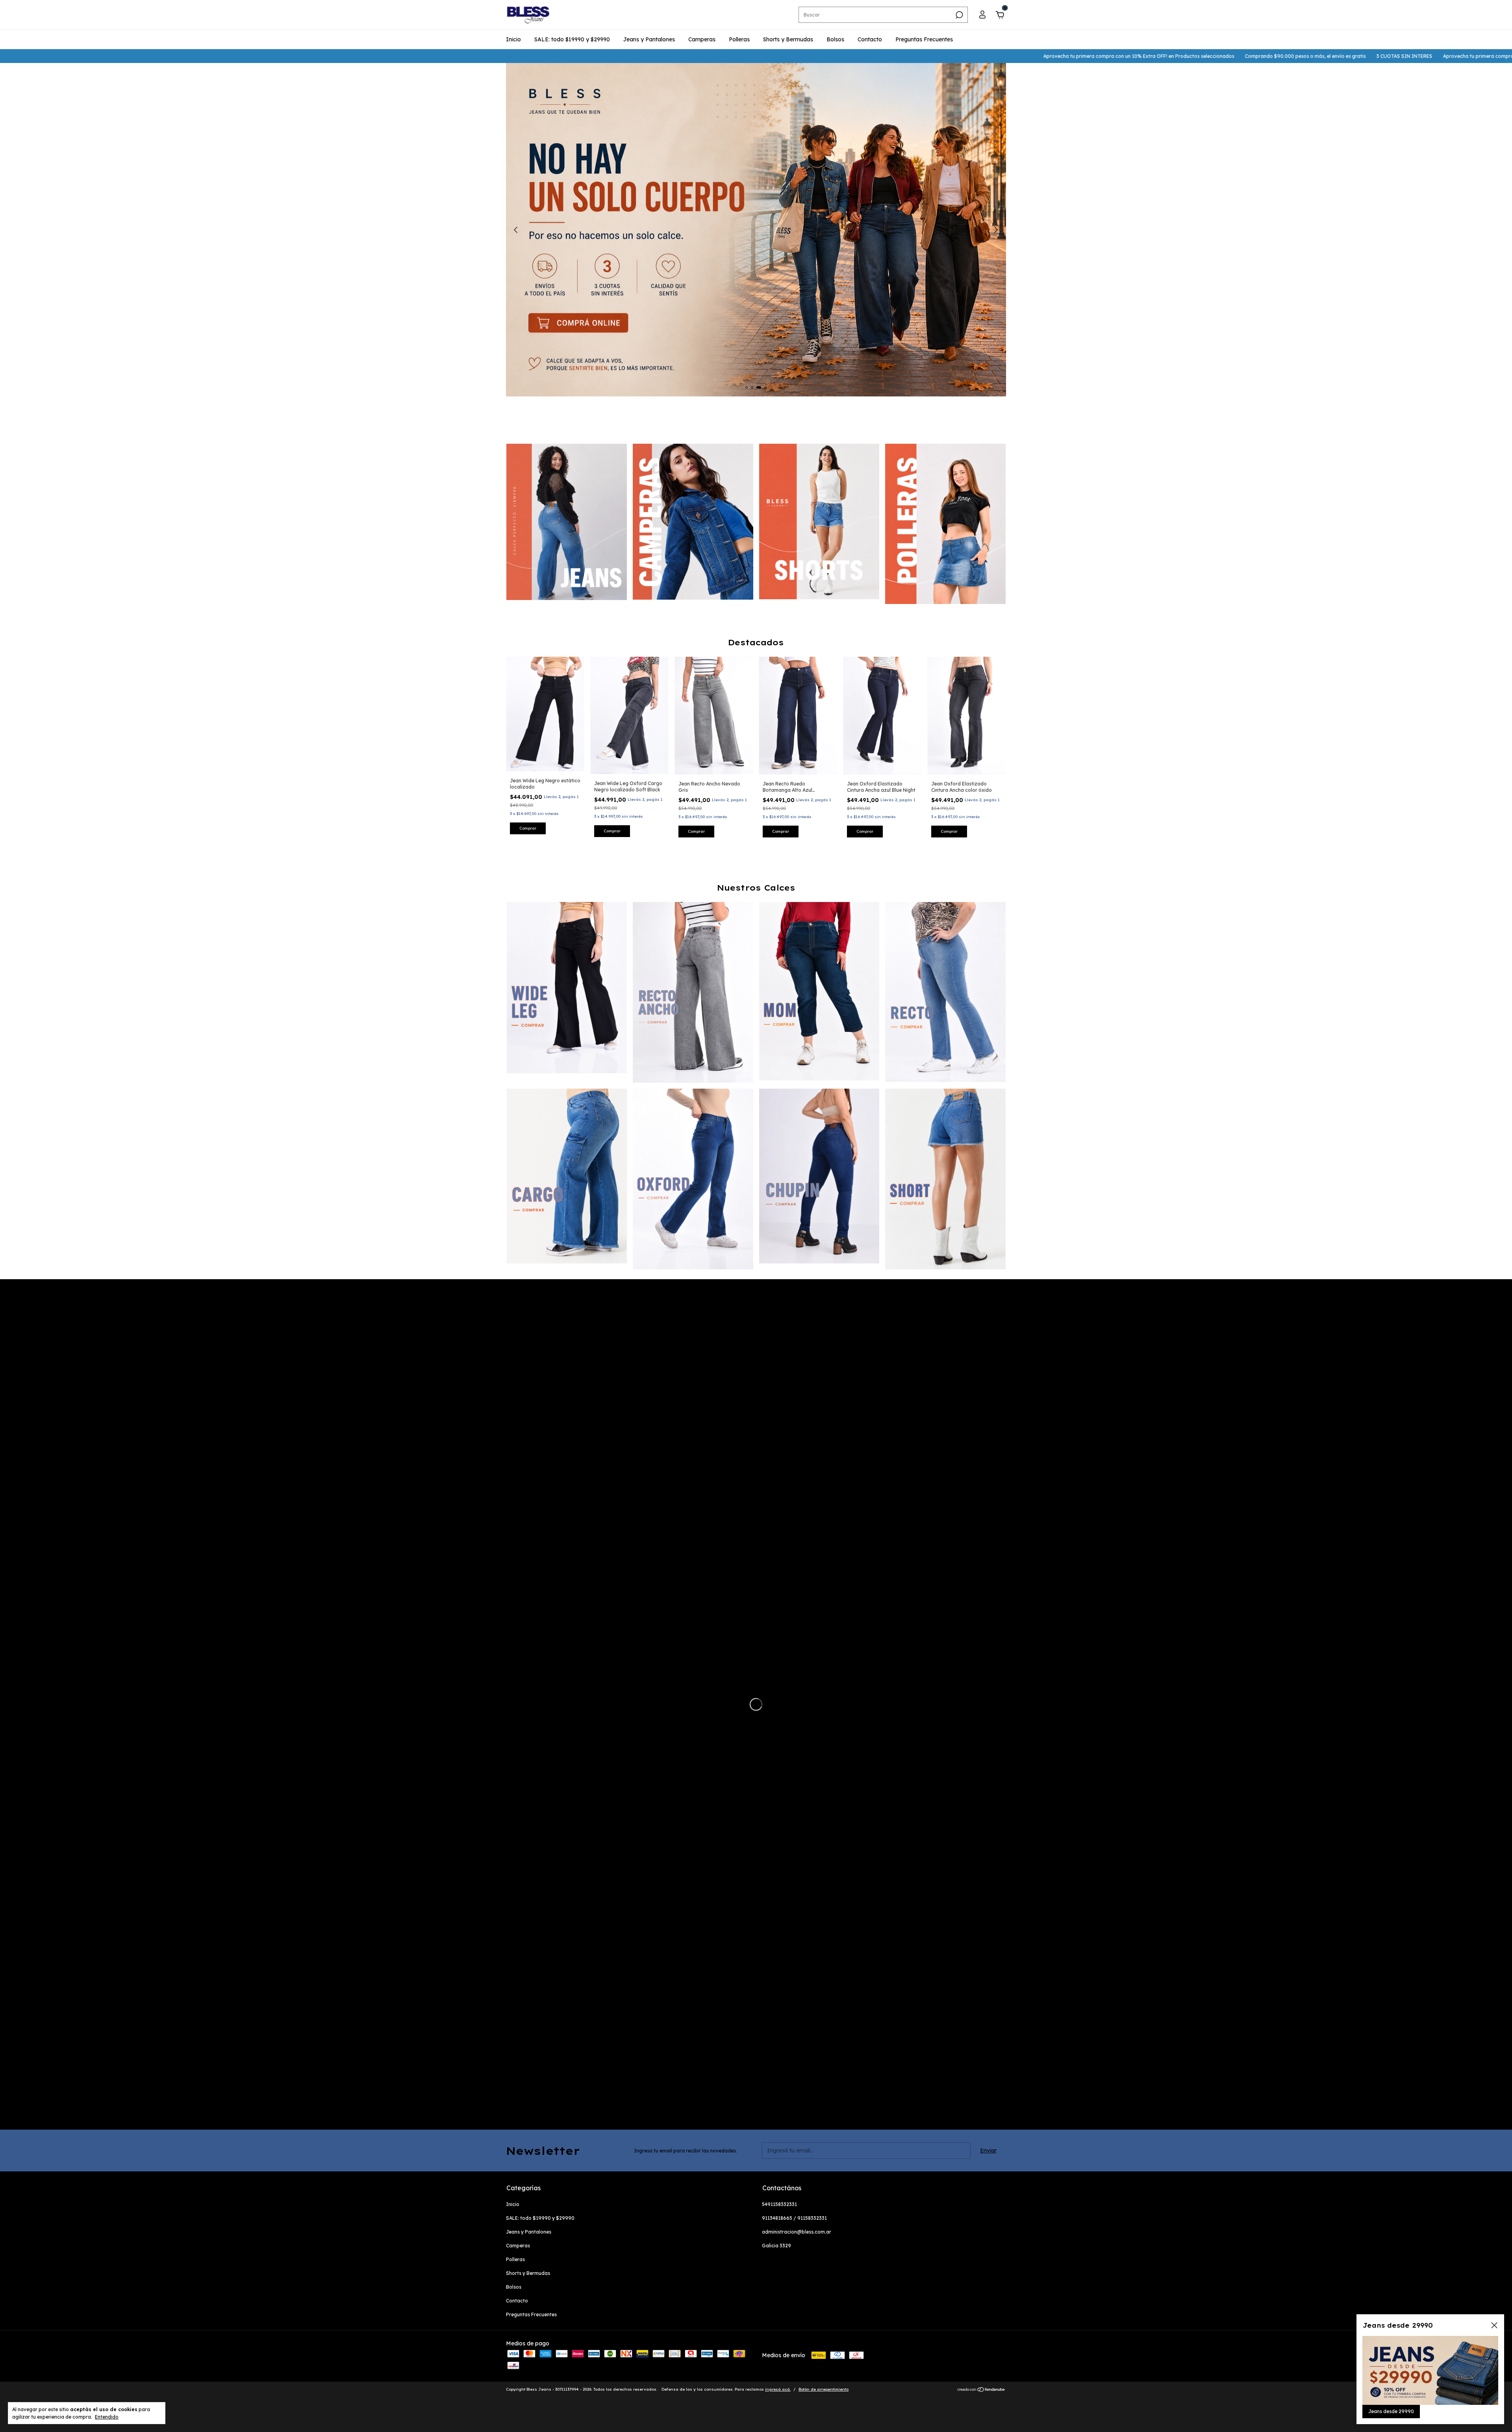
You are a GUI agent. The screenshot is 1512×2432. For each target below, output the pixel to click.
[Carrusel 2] (693, 522)
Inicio (513, 39)
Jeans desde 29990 (1391, 2411)
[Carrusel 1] (567, 522)
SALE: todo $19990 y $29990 (572, 39)
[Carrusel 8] (945, 1179)
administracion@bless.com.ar (797, 2232)
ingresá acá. (778, 2389)
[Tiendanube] (981, 2390)
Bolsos (835, 39)
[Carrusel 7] (819, 1176)
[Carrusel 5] (567, 1176)
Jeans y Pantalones (649, 39)
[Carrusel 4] (945, 524)
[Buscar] (959, 15)
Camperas (702, 39)
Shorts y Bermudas (788, 39)
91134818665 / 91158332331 (794, 2218)
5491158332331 (779, 2204)
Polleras (739, 39)
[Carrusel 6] (693, 1179)
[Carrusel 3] (819, 521)
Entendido (107, 2417)
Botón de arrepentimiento (824, 2389)
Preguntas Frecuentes (924, 39)
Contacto (870, 39)
